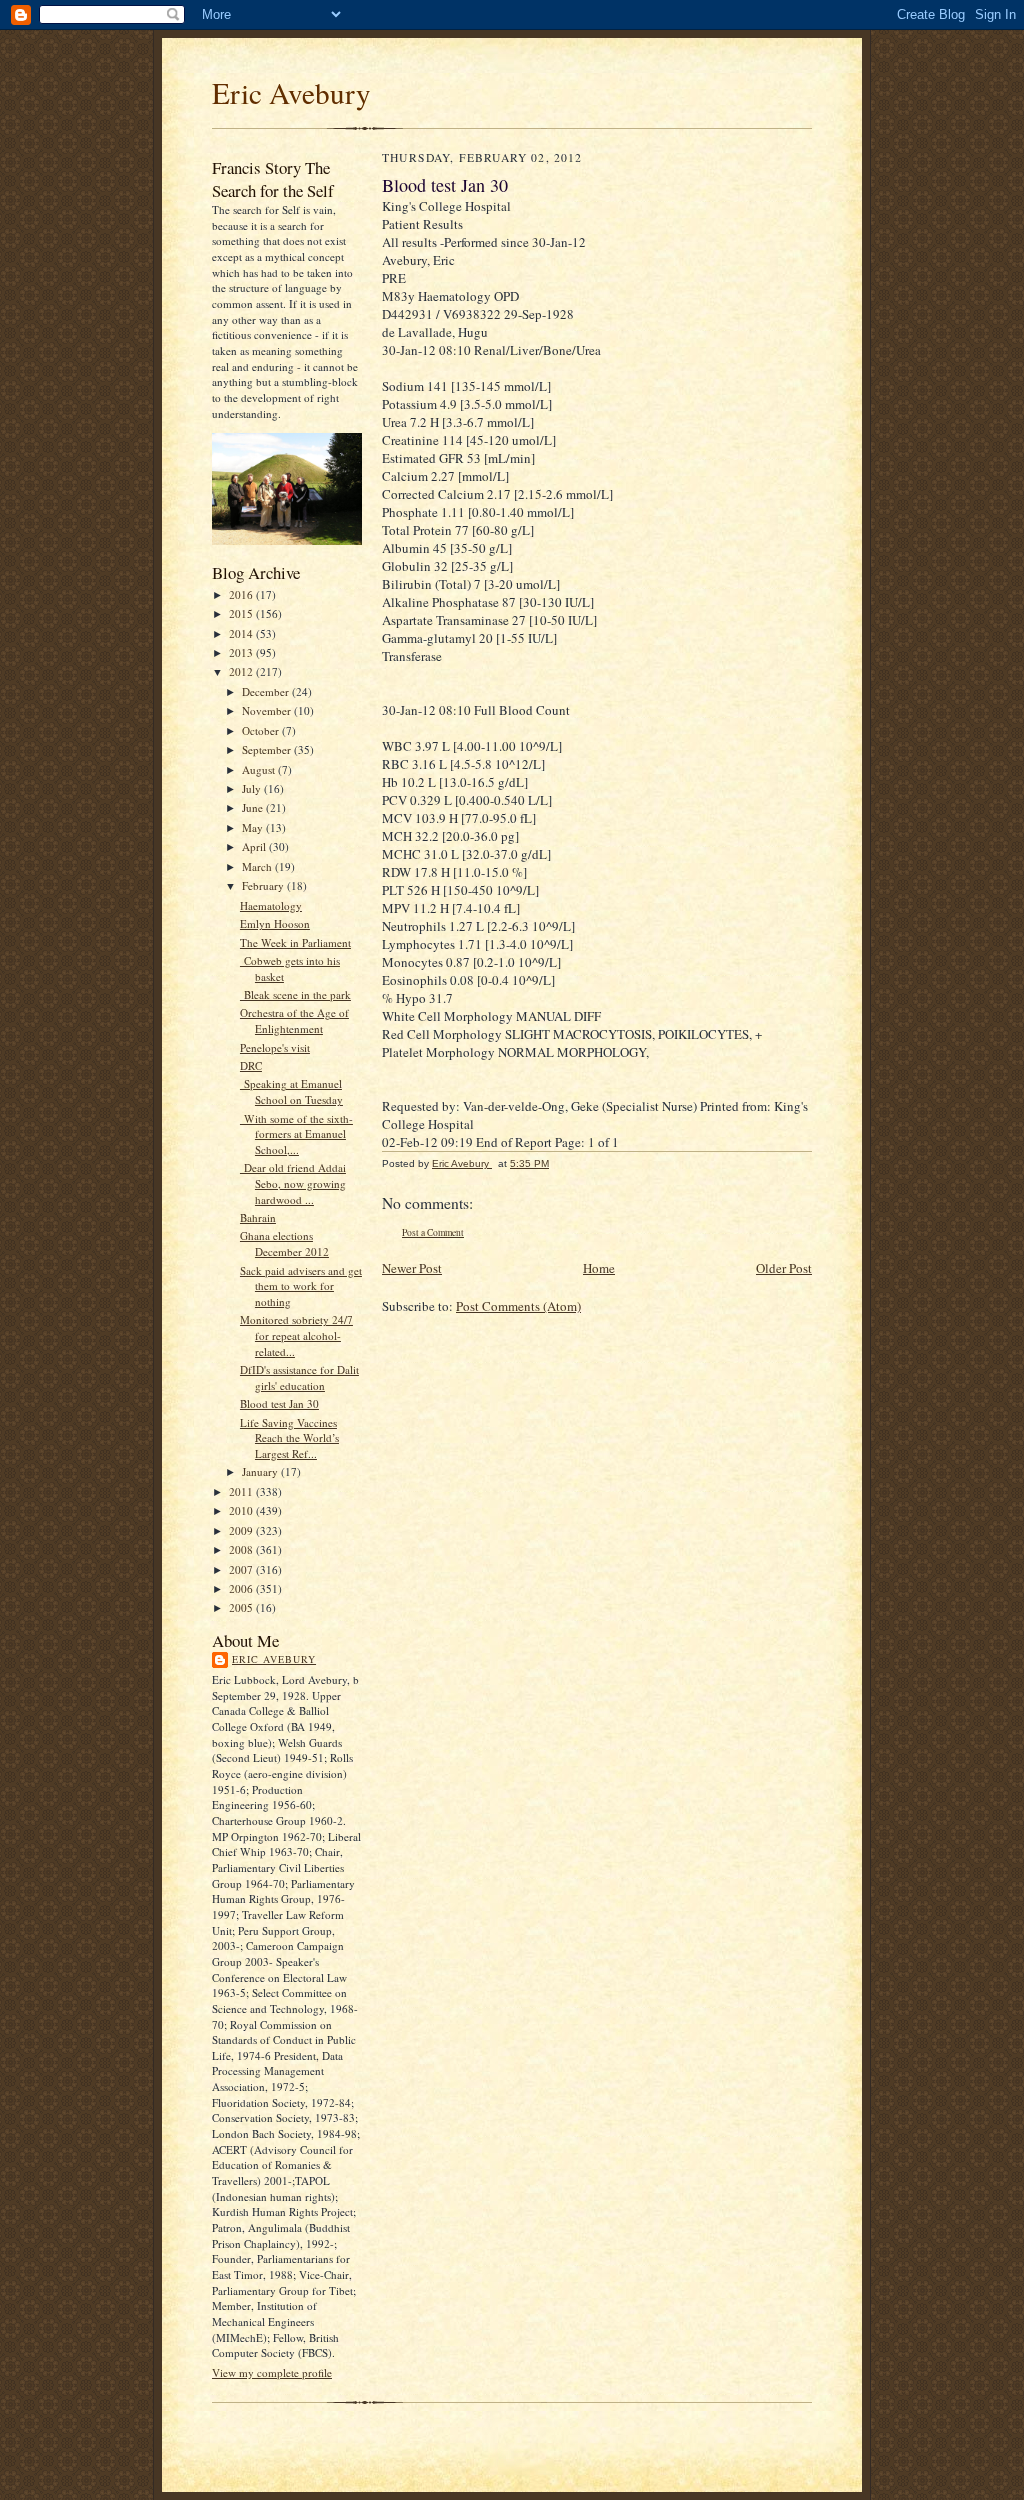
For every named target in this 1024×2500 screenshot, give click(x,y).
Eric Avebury (291, 92)
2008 (242, 1549)
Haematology (271, 905)
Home (599, 1268)
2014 (242, 633)
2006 (242, 1588)
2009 (242, 1530)
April (255, 846)
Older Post (784, 1268)
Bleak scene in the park (295, 994)
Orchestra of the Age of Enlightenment (294, 1020)
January (261, 1471)
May (254, 827)
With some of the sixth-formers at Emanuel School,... (296, 1134)
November (268, 710)
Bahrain (258, 1217)
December (267, 691)
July (253, 788)
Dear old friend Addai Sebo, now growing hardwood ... (293, 1183)
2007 (242, 1569)
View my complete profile (272, 2372)
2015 (242, 613)
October (262, 730)
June (254, 807)
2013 (242, 652)
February (264, 885)
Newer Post (412, 1268)
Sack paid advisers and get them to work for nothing (301, 1286)
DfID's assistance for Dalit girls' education (299, 1377)
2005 (242, 1607)
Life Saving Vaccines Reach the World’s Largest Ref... (289, 1438)
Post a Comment (433, 1232)
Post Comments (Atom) (518, 1306)
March (258, 866)
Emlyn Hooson (275, 923)
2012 (242, 671)
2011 (242, 1491)
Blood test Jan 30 (279, 1403)
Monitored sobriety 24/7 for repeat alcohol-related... (296, 1335)
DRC (251, 1065)
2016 (242, 594)
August (260, 769)
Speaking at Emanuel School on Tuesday (291, 1091)
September (268, 749)
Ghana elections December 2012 (284, 1243)
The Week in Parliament (295, 942)
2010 (242, 1510)
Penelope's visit (275, 1047)
